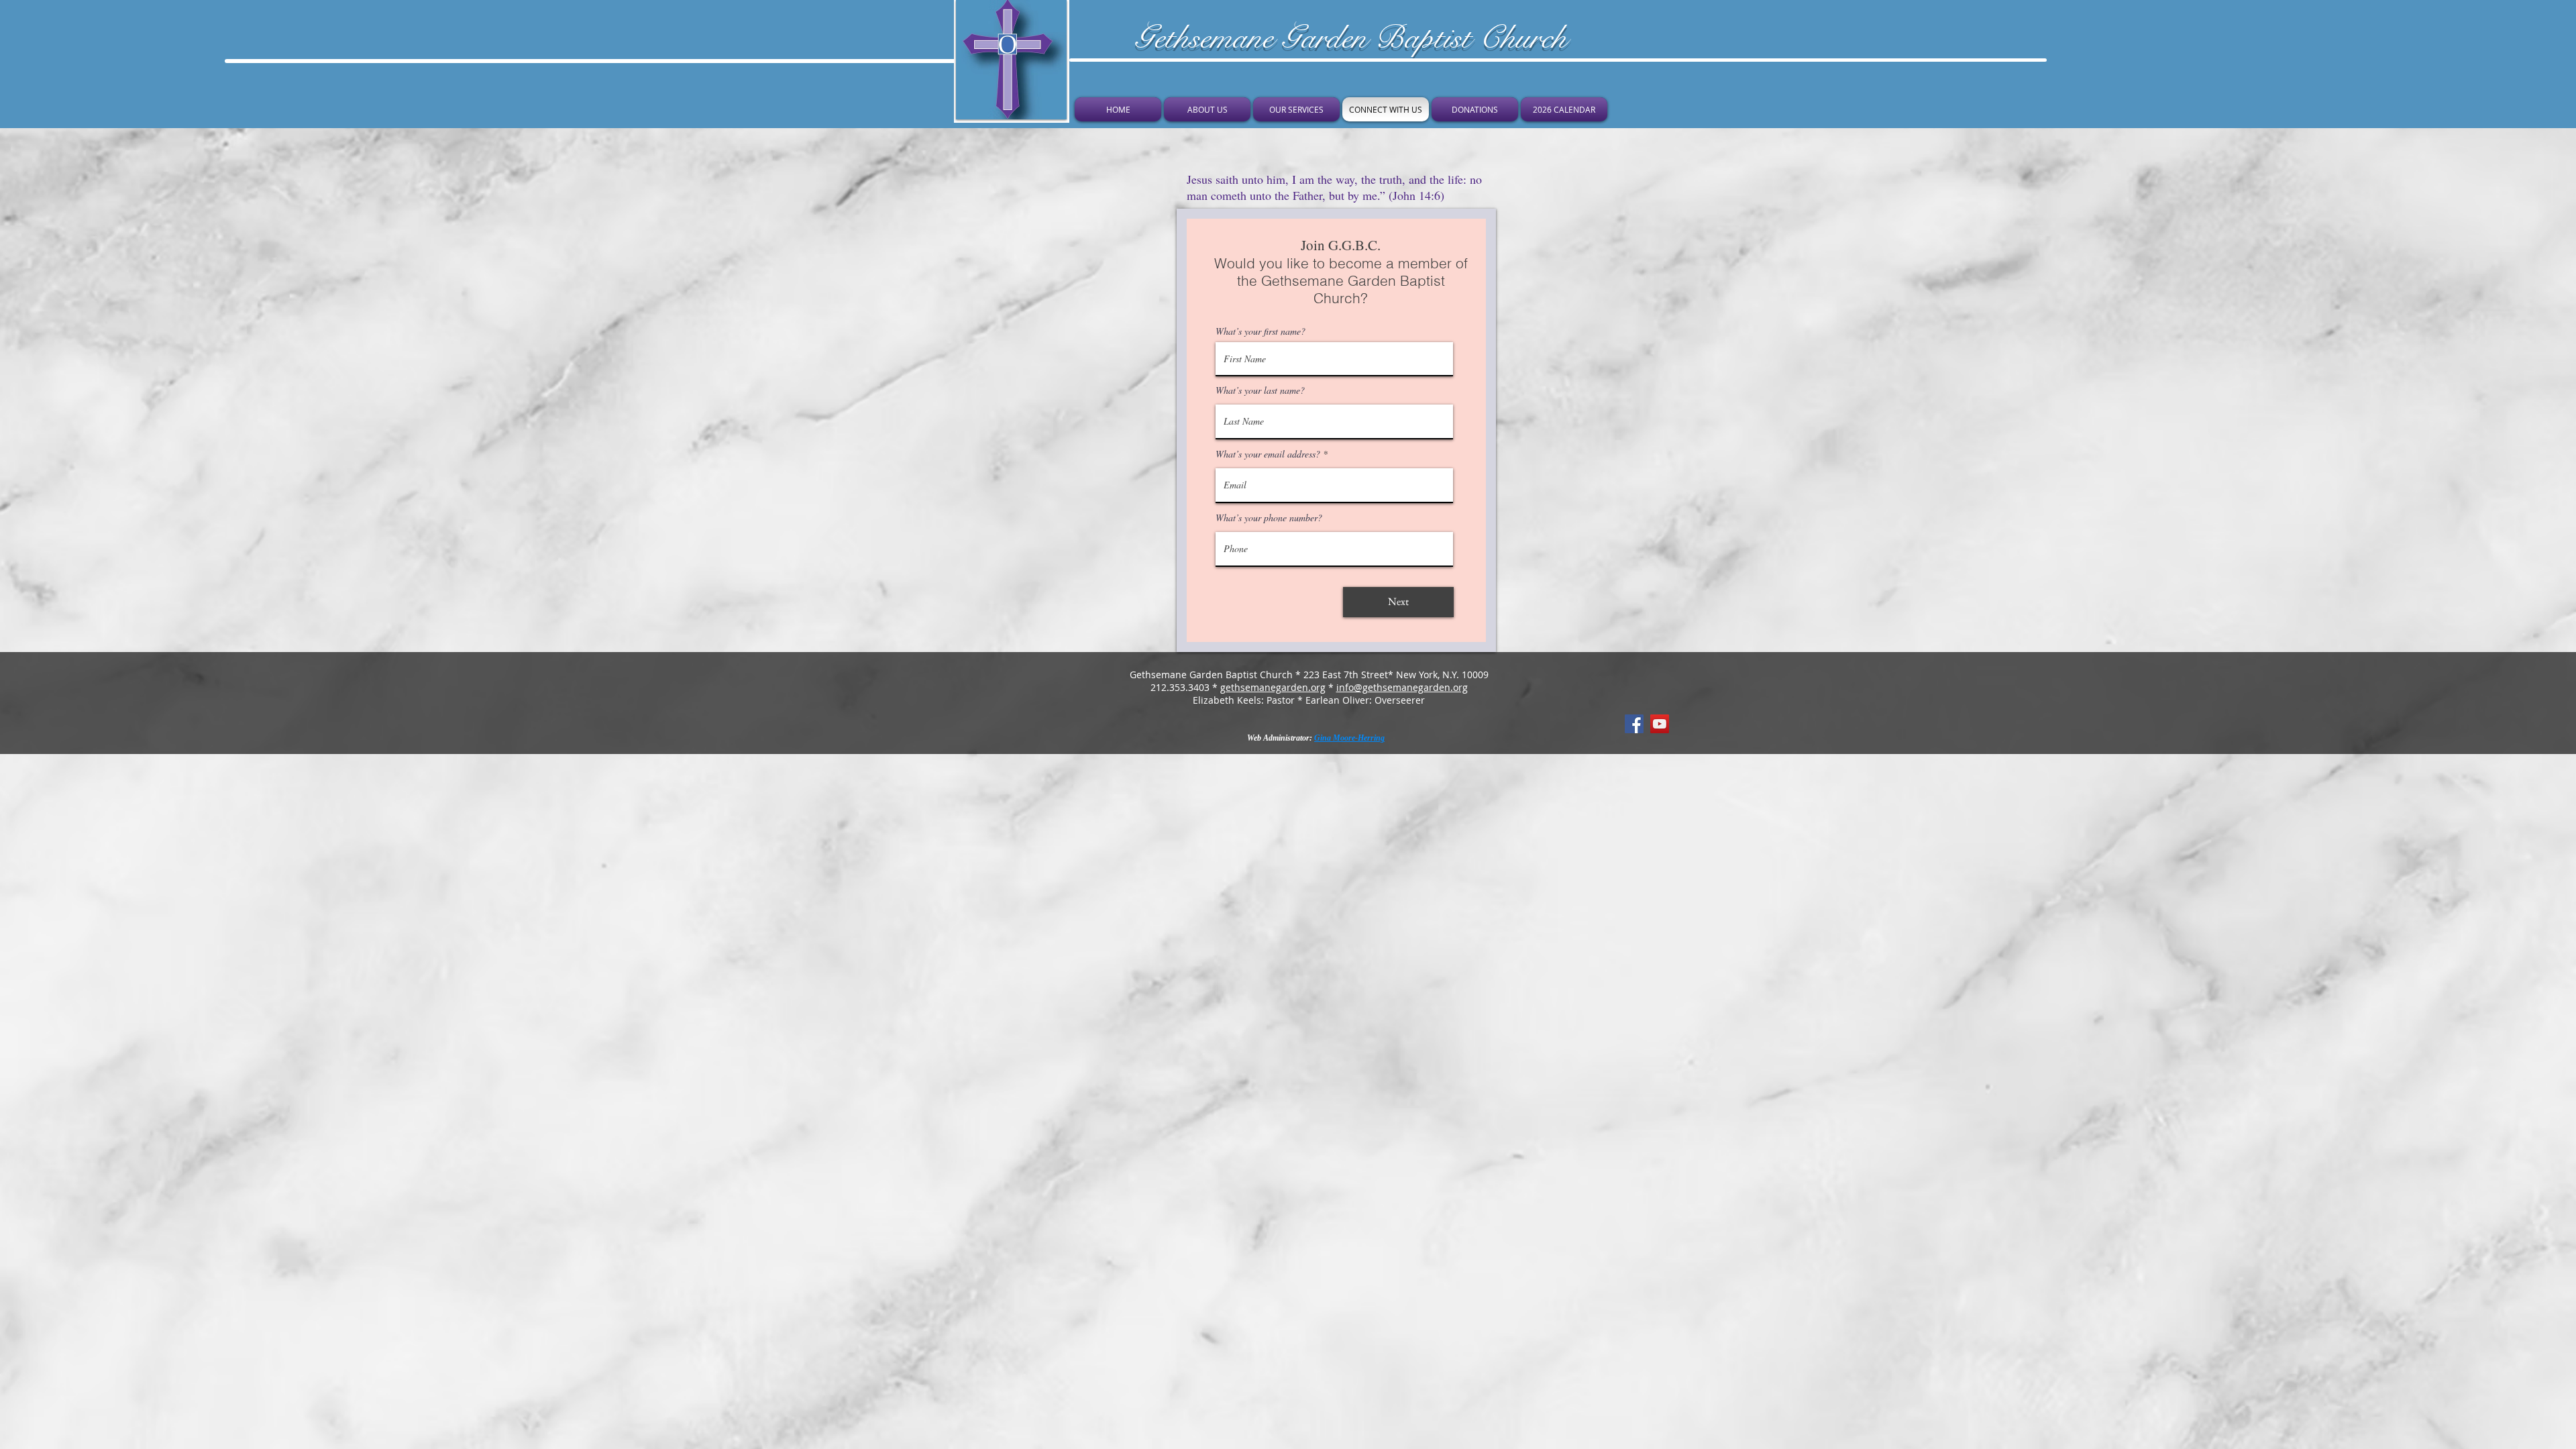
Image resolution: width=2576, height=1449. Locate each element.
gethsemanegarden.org (1273, 687)
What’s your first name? (1260, 331)
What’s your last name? (1260, 390)
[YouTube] (1660, 724)
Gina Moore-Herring (1349, 738)
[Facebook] (1634, 724)
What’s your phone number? (1269, 518)
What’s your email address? (1268, 454)
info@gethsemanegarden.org (1402, 687)
